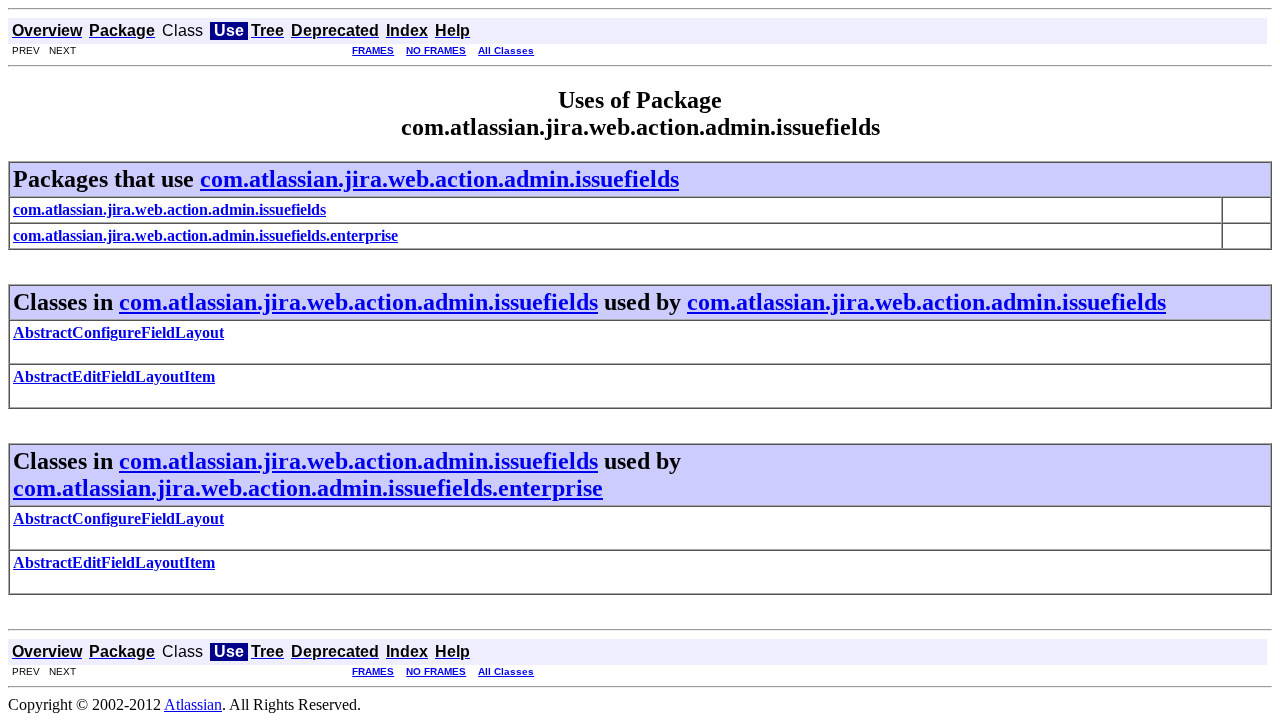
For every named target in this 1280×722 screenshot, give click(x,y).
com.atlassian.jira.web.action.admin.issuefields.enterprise (308, 488)
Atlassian (193, 704)
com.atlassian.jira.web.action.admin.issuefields (439, 179)
